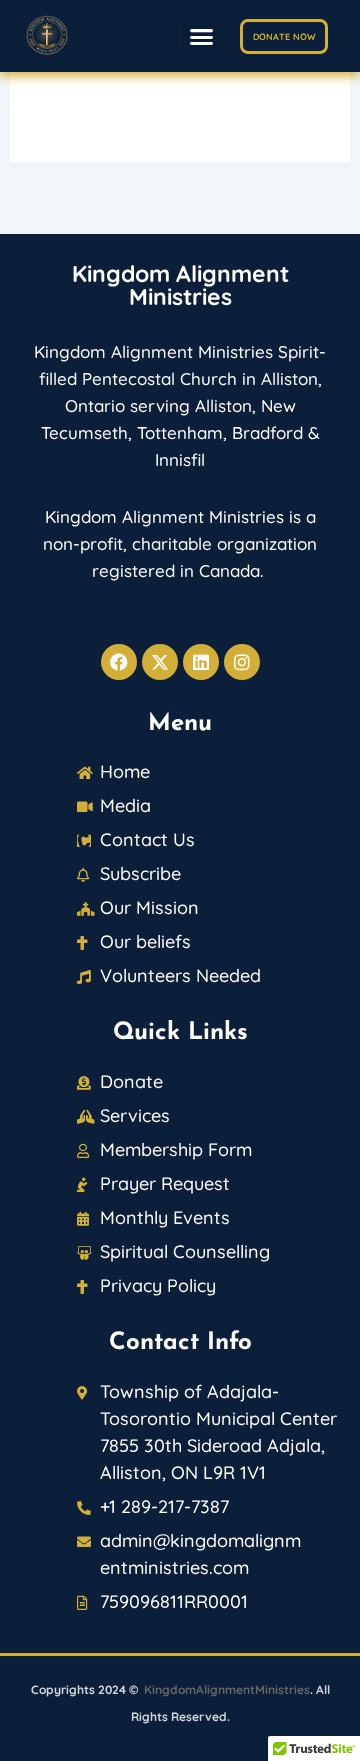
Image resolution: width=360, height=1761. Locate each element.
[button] (202, 36)
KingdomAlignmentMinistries (227, 1689)
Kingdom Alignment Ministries (180, 285)
